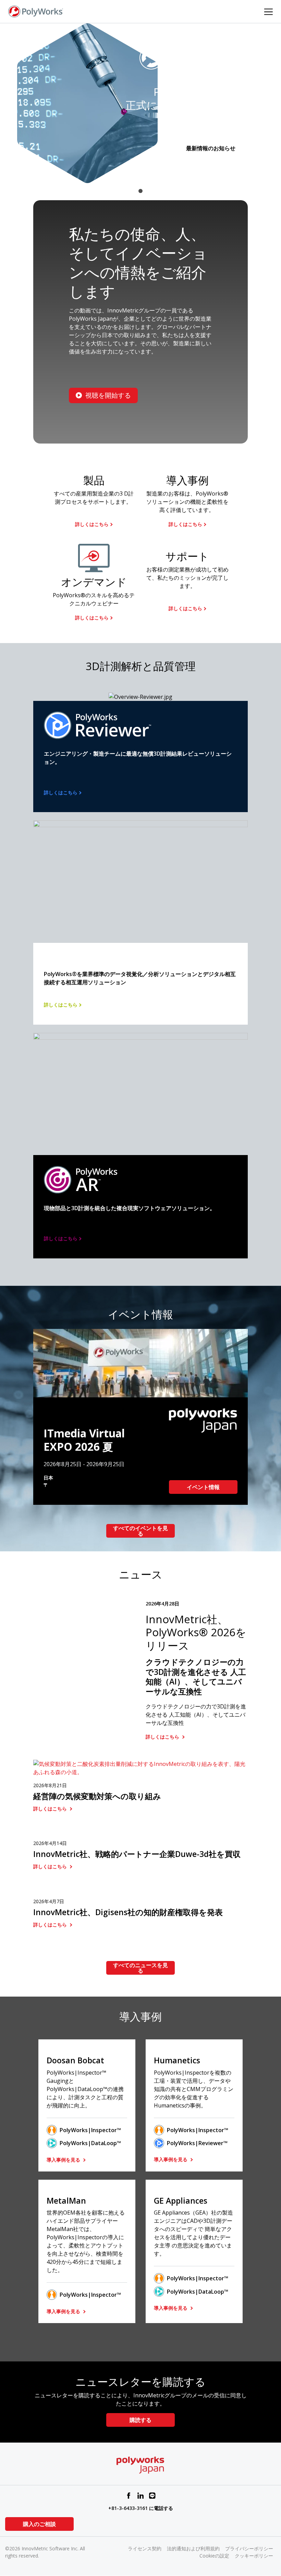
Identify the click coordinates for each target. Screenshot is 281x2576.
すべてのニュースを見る (140, 1968)
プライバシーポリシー (249, 2548)
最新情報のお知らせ (211, 148)
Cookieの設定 (214, 2556)
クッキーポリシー (254, 2556)
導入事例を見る (64, 2160)
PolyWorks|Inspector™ (90, 2130)
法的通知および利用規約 (193, 2548)
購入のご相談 (39, 2524)
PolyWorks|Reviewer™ (197, 2143)
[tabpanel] (140, 103)
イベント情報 (203, 1487)
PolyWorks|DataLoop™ (90, 2143)
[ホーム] (36, 11)
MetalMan (66, 2201)
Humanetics (177, 2060)
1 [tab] (140, 191)
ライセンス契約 (145, 2548)
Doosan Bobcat (75, 2060)
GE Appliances (181, 2201)
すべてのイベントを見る (140, 1531)
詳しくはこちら (92, 524)
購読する (140, 2420)
